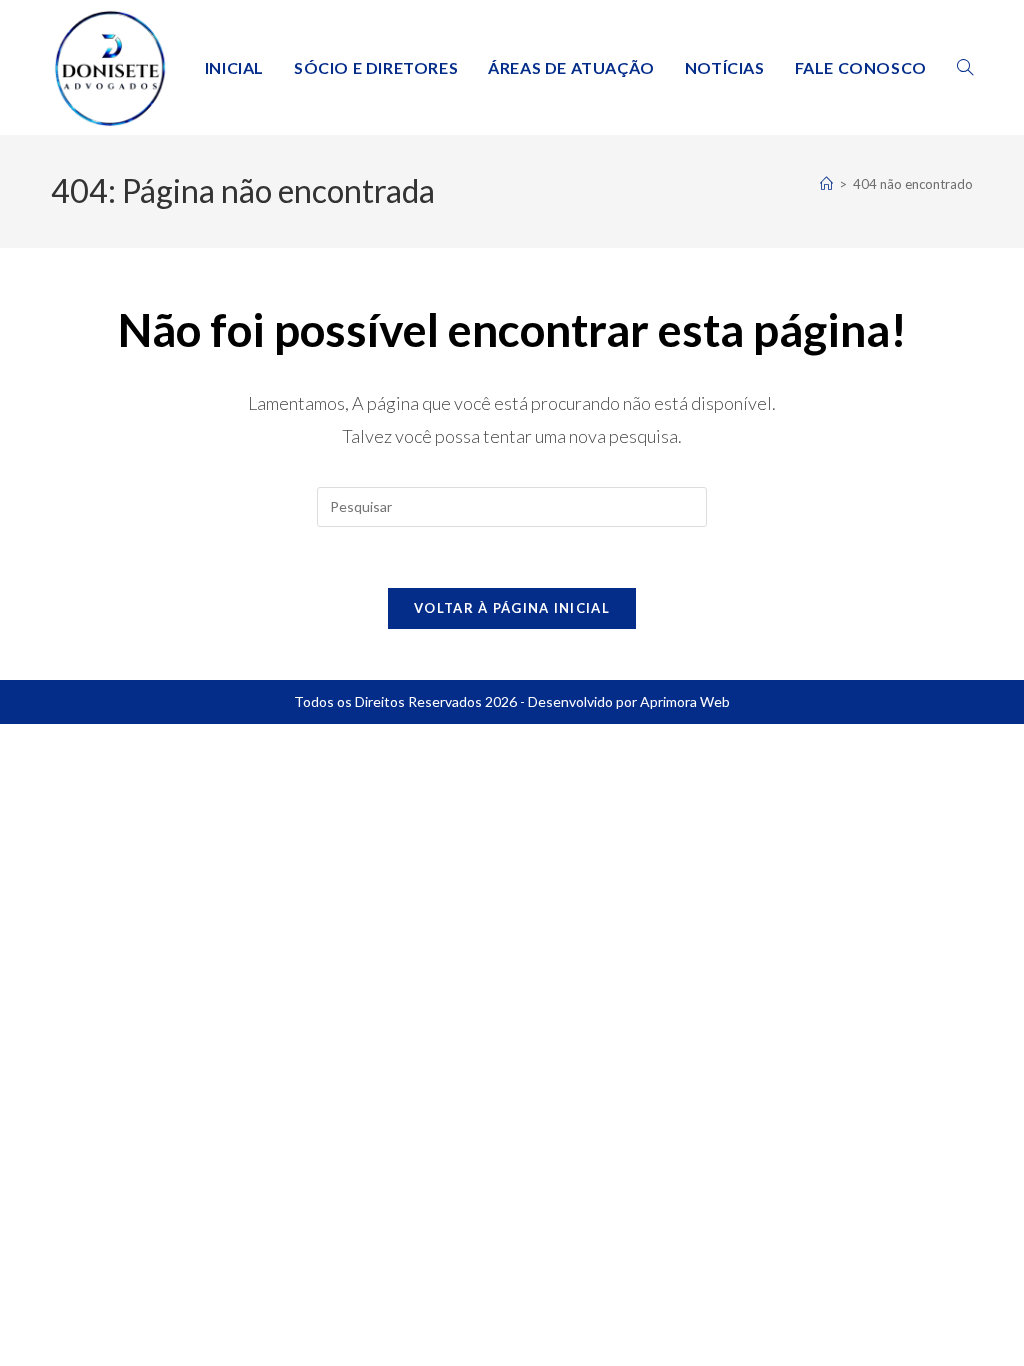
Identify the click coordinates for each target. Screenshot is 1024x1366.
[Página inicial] (826, 184)
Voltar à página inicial (512, 608)
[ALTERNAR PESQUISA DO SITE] (965, 67)
